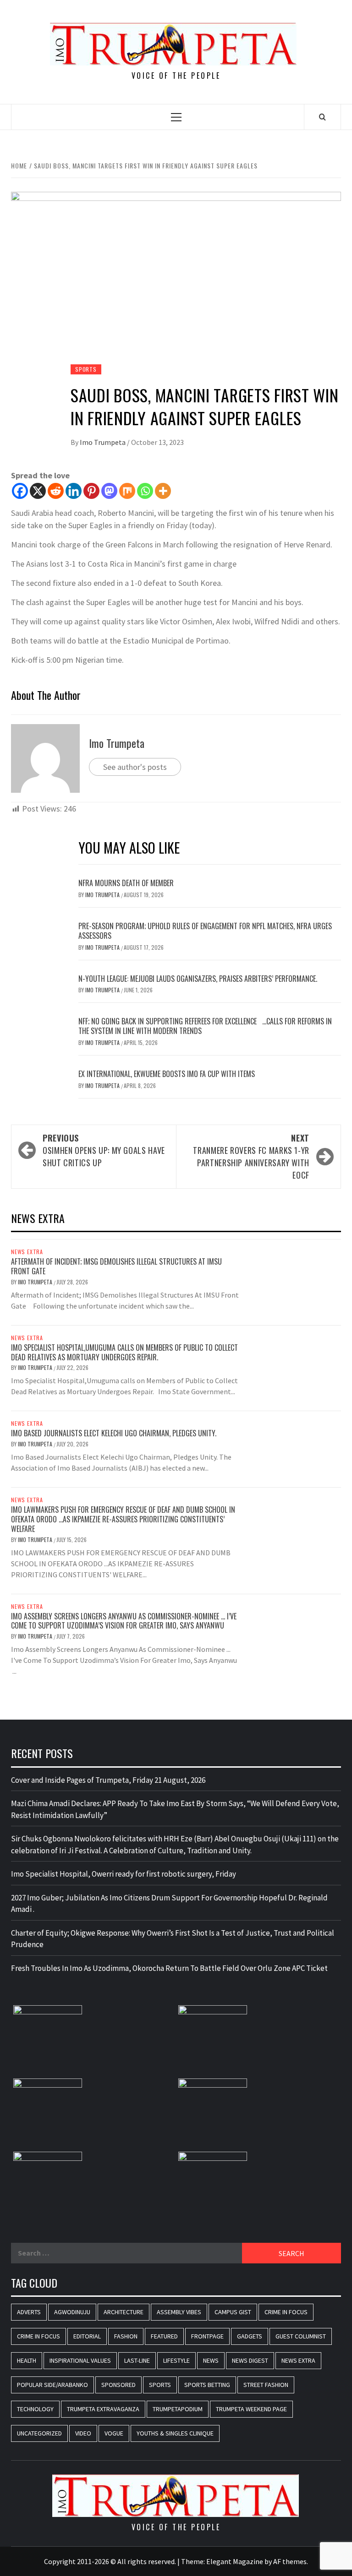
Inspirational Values (80, 2360)
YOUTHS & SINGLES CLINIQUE (175, 2433)
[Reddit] (56, 491)
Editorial (87, 2336)
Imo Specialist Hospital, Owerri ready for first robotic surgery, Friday (124, 1874)
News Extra (27, 1252)
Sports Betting (207, 2385)
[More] (163, 491)
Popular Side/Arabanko (52, 2385)
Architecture (124, 2312)
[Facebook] (20, 491)
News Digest (250, 2360)
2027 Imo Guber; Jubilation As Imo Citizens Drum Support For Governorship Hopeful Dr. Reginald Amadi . (169, 1904)
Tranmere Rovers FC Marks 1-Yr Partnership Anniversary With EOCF (251, 1156)
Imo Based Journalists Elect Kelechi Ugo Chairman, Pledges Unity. (114, 1433)
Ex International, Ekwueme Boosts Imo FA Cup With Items (167, 1074)
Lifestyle (176, 2360)
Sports (86, 369)
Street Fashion (266, 2385)
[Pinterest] (91, 491)
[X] (38, 491)
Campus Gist (233, 2312)
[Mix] (127, 491)
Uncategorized (39, 2433)
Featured (164, 2336)
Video (83, 2433)
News (211, 2360)
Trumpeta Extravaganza (103, 2409)
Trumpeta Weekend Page (251, 2409)
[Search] (322, 117)
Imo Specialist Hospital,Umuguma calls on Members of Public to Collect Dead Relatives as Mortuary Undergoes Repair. (124, 1352)
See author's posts (135, 767)
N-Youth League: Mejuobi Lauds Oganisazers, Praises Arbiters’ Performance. (198, 979)
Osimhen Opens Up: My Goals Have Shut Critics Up (104, 1150)
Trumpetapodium (178, 2409)
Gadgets (250, 2336)
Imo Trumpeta (103, 442)
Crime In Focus (286, 2312)
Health (27, 2360)
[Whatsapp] (145, 491)
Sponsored (118, 2385)
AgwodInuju (72, 2312)
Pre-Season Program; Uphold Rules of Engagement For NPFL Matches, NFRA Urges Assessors (205, 931)
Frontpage (207, 2336)
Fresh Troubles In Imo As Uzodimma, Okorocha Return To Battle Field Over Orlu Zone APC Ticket (169, 1968)
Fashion (126, 2336)
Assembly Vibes (179, 2312)
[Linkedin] (74, 491)
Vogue (114, 2433)
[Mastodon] (109, 491)
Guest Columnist (301, 2336)
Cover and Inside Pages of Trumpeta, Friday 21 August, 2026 (108, 1780)
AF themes (290, 2561)
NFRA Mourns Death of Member (127, 883)
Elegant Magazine (235, 2561)
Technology (35, 2409)
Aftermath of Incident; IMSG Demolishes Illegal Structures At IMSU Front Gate (116, 1266)
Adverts (29, 2312)
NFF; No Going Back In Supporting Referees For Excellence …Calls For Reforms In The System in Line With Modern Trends (205, 1026)
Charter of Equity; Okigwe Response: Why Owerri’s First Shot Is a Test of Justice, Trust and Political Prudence (173, 1939)
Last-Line (137, 2360)
